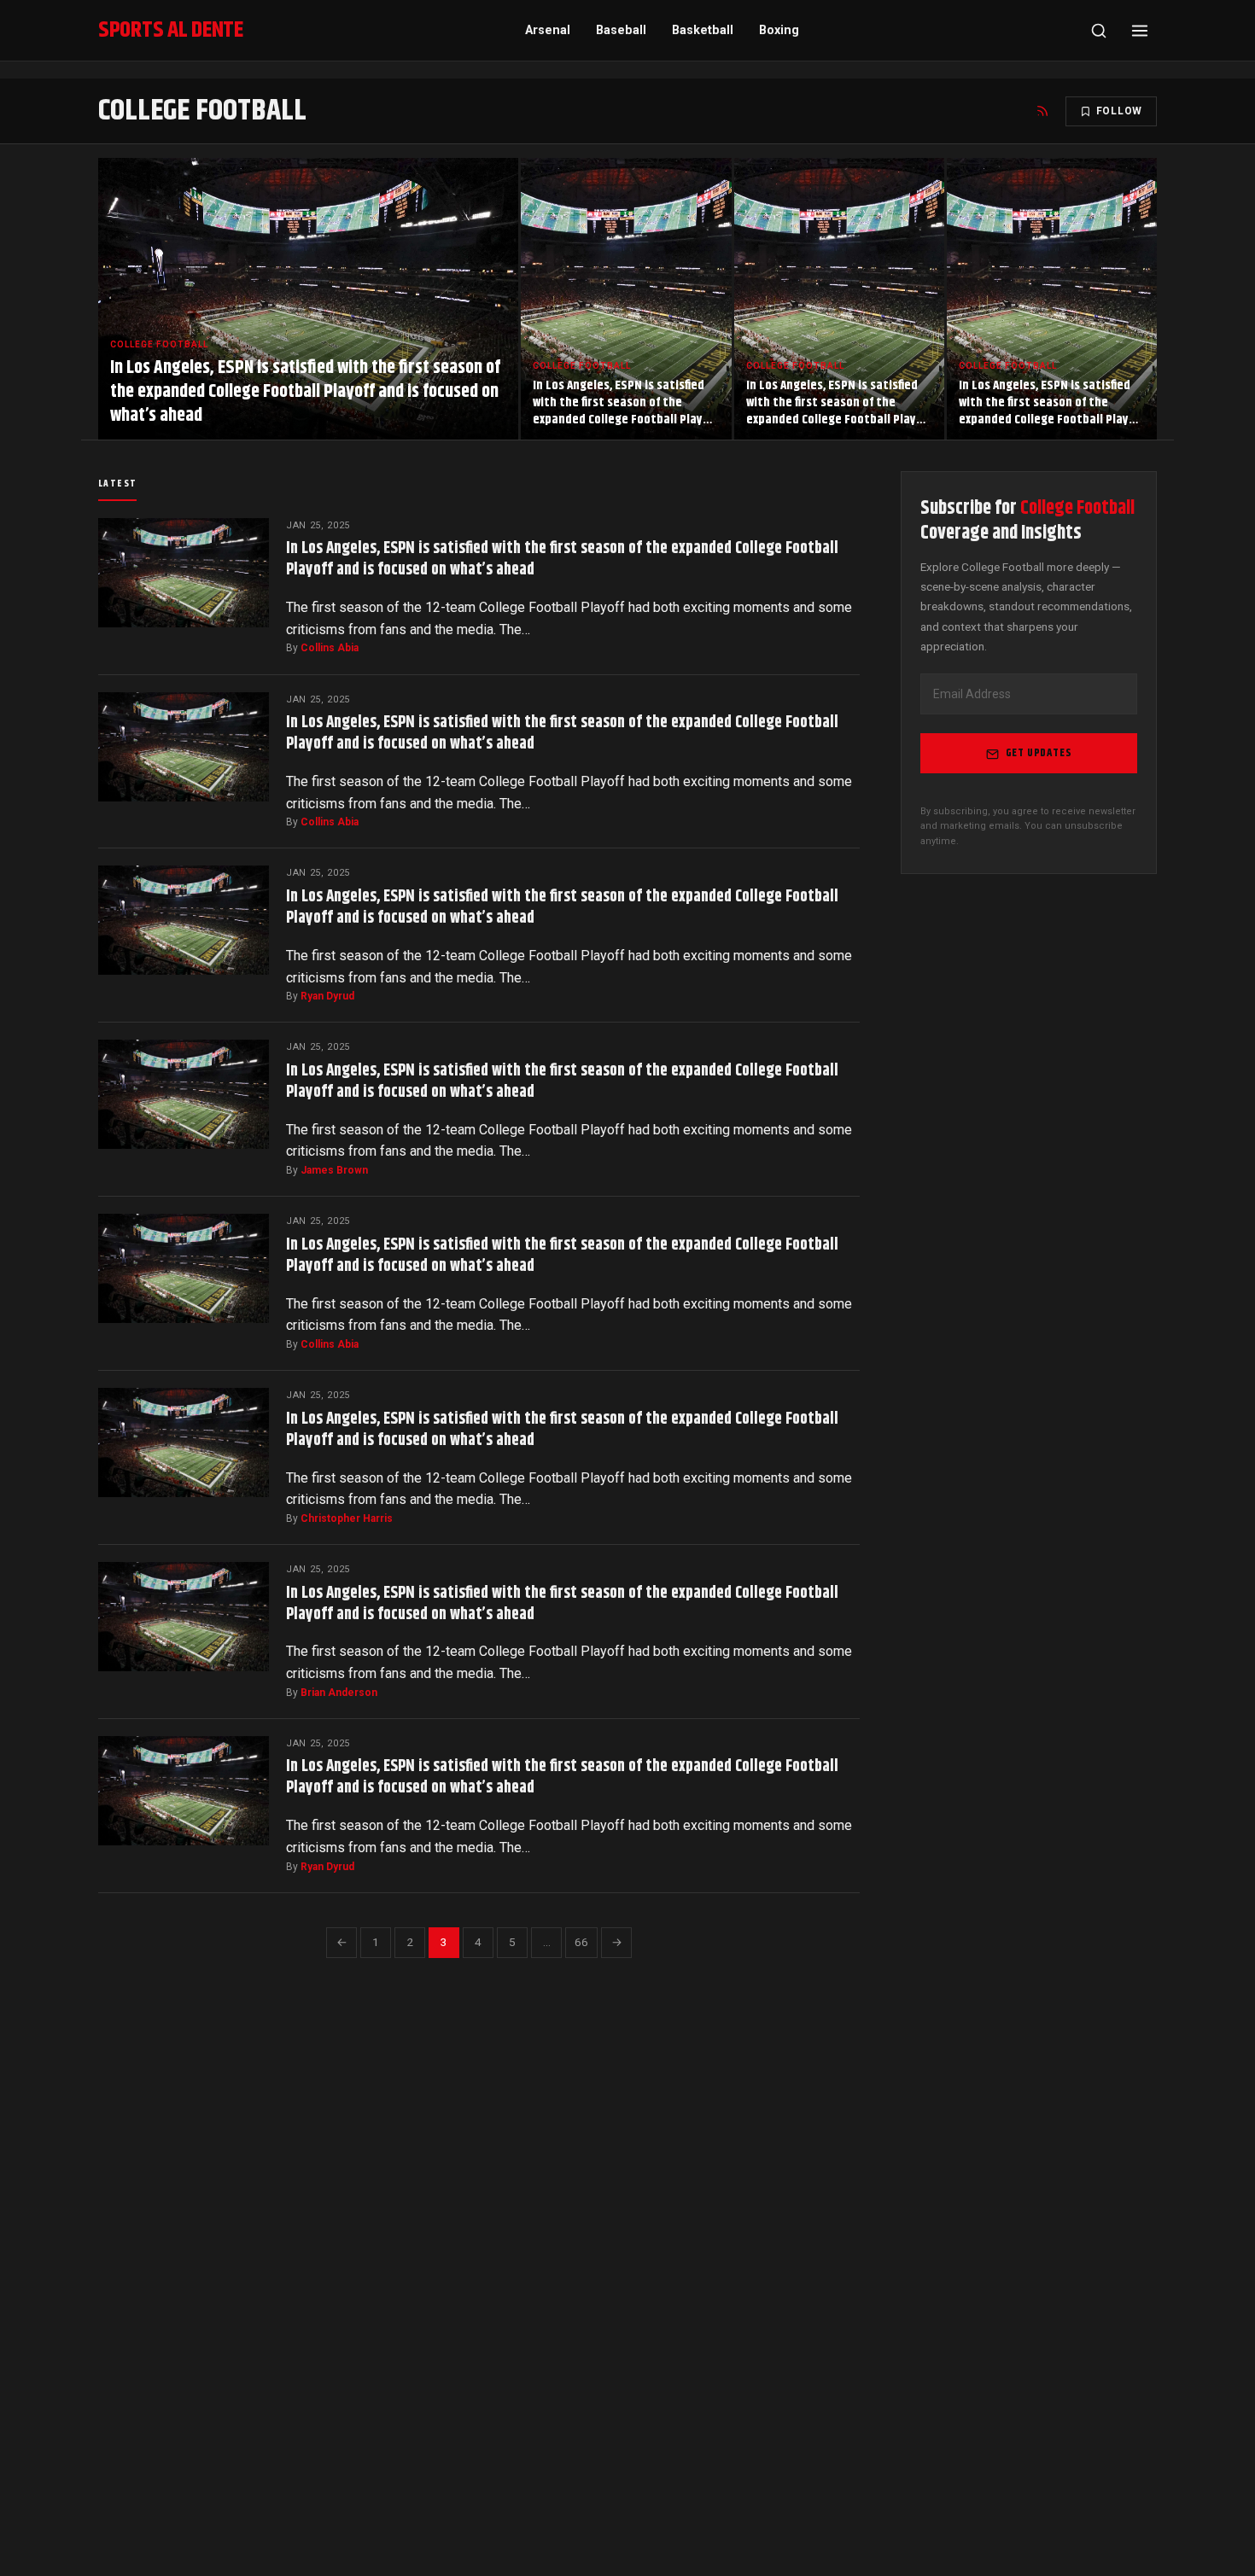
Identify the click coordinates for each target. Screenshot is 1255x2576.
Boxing (779, 30)
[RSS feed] (1042, 111)
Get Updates (1039, 754)
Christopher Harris (347, 1518)
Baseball (621, 30)
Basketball (703, 30)
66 (581, 1942)
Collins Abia (330, 648)
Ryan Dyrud (327, 996)
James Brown (334, 1170)
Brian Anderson (339, 1693)
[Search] (1099, 31)
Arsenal (548, 30)
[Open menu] (1140, 31)
